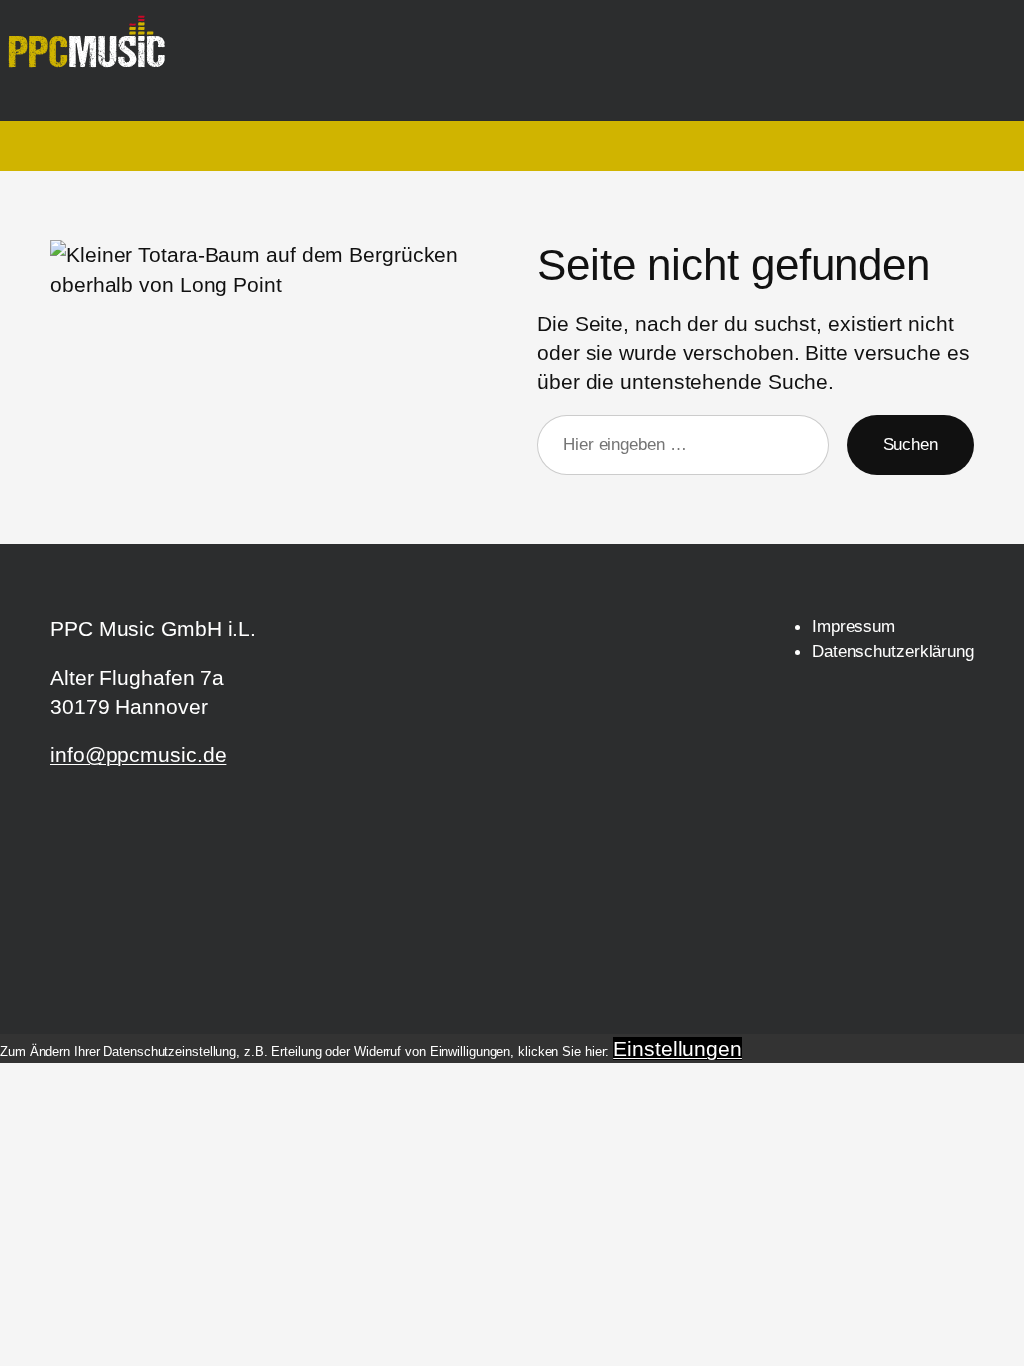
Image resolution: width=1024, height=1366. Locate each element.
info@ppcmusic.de (138, 754)
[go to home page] (94, 51)
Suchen (910, 444)
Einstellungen (677, 1048)
